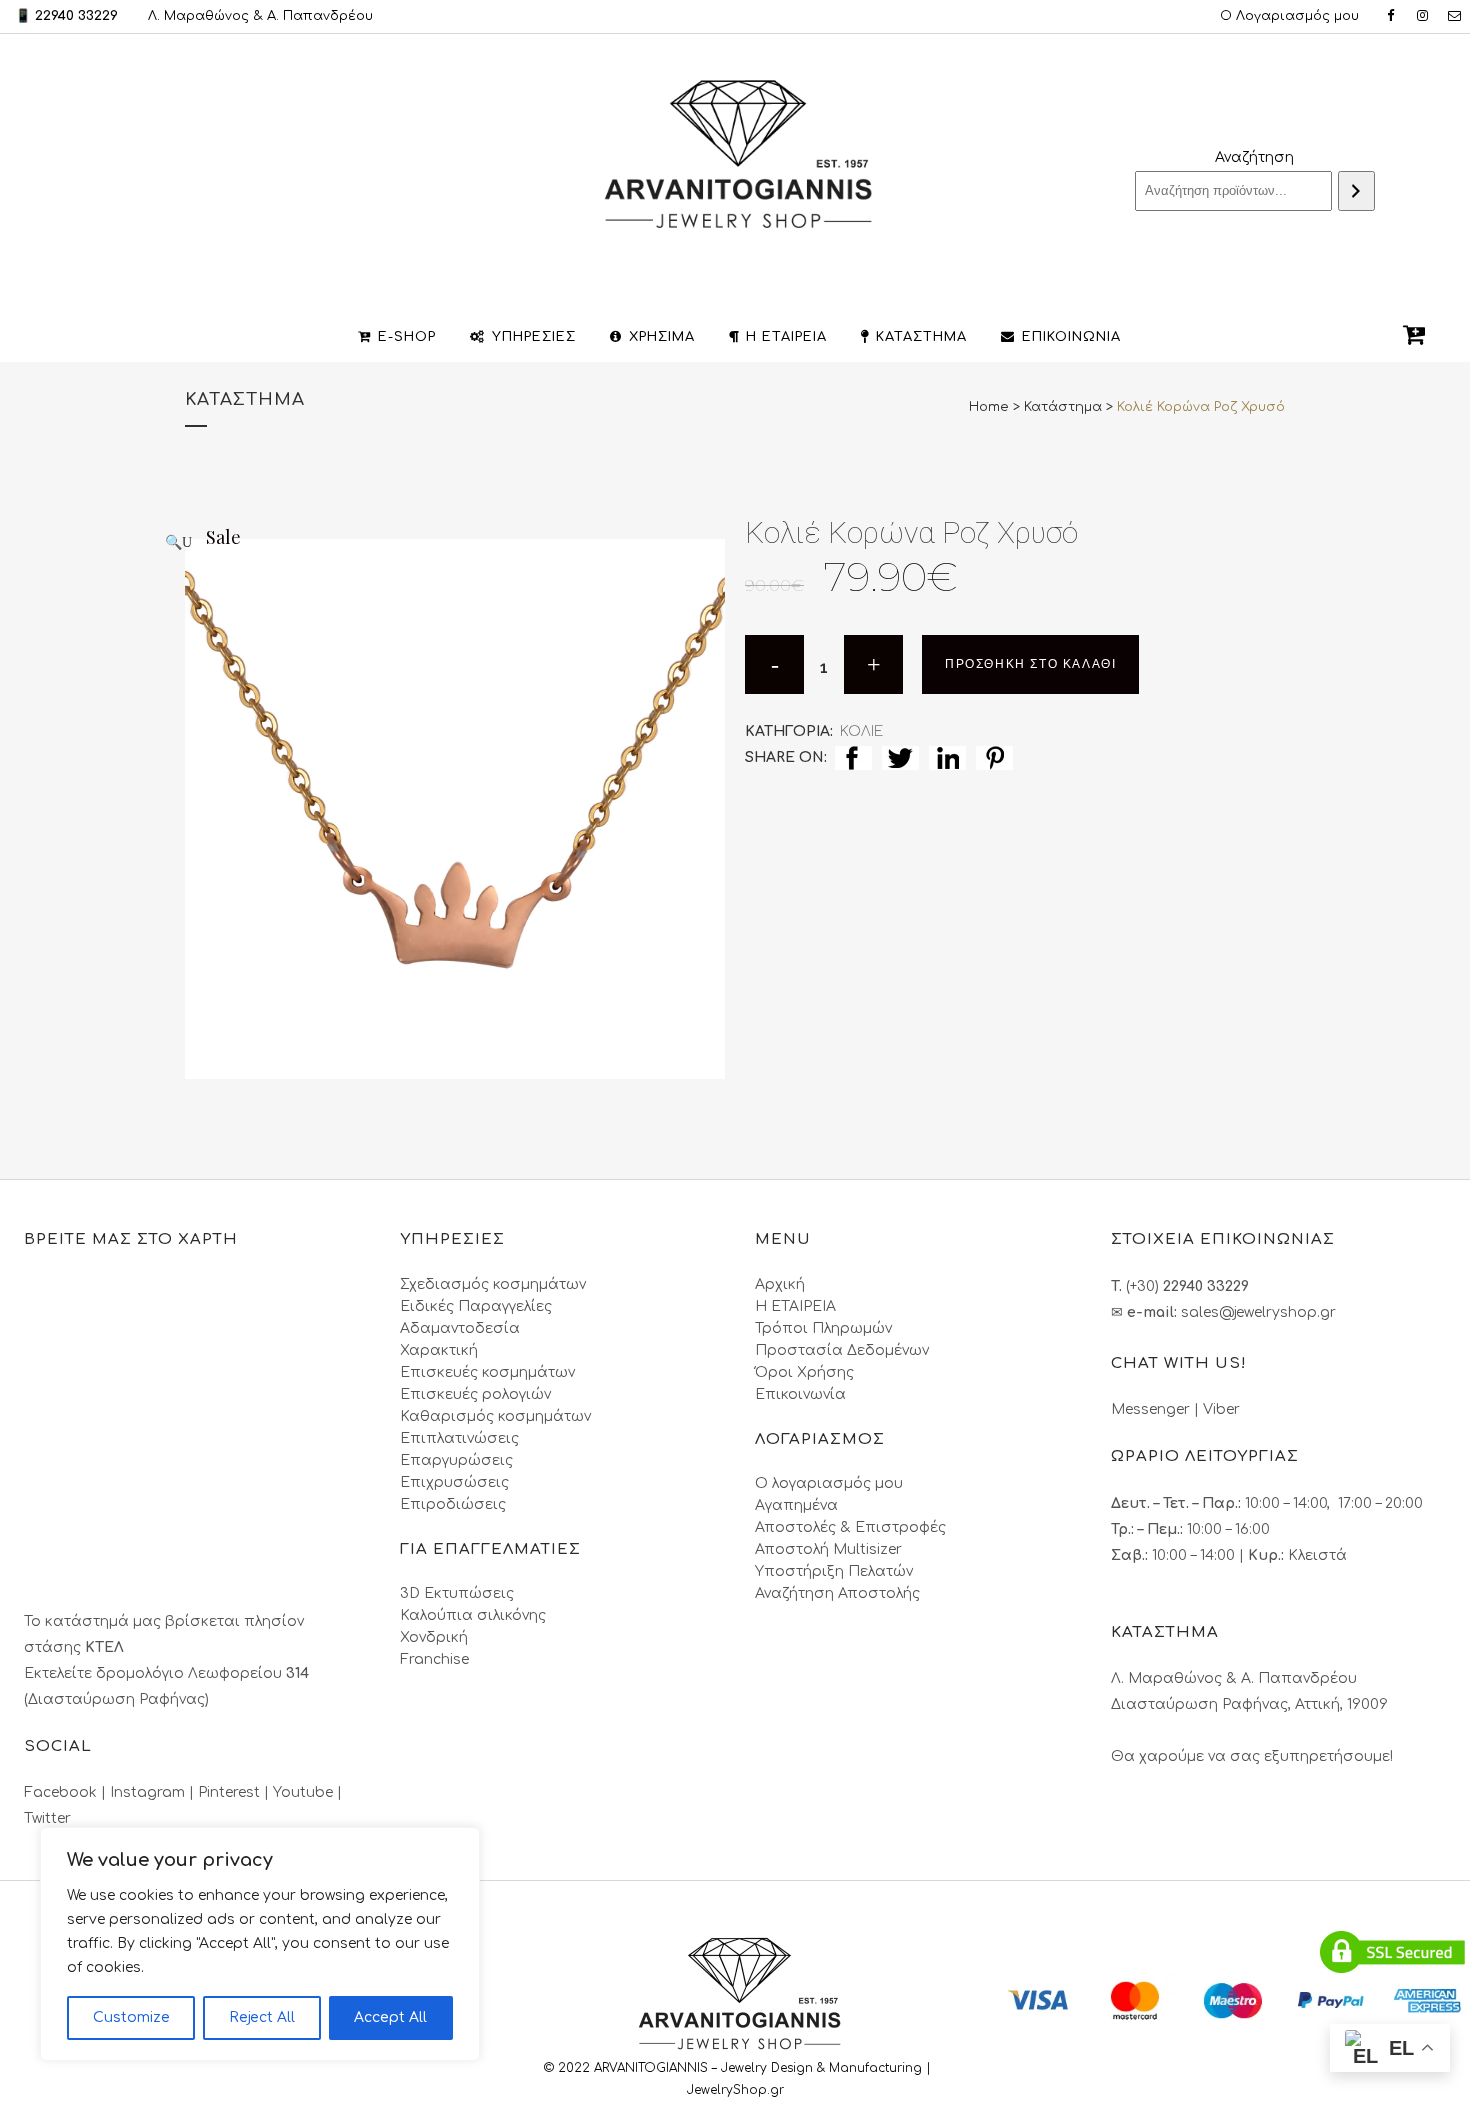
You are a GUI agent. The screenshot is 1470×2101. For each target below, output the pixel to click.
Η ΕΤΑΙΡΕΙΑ (795, 1306)
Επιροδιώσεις (453, 1504)
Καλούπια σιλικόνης (473, 1615)
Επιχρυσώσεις (454, 1482)
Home (989, 407)
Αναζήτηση (1254, 157)
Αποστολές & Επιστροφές (850, 1527)
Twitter (47, 1818)
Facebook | (67, 1792)
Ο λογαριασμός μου (829, 1483)
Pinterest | (235, 1792)
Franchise (434, 1659)
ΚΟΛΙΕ (861, 731)
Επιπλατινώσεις (459, 1438)
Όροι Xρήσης (804, 1372)
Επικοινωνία (800, 1394)
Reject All (262, 2017)
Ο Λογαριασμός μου (1289, 16)
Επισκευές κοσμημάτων (487, 1372)
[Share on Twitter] (900, 757)
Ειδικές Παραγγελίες (476, 1306)
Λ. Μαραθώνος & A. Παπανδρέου (260, 16)
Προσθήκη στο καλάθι (1030, 664)
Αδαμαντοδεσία (460, 1328)
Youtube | (307, 1792)
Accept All (390, 2017)
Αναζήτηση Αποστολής (837, 1593)
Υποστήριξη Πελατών (834, 1571)
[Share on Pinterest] (994, 757)
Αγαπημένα (796, 1505)
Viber (1221, 1409)
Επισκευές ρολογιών (475, 1394)
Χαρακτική (439, 1350)
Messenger (1150, 1409)
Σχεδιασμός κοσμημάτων (493, 1284)
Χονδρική (434, 1637)
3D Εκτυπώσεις (457, 1593)
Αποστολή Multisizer (828, 1549)
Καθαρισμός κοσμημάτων (495, 1416)
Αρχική (780, 1284)
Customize (131, 2017)
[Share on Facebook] (853, 757)
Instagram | (154, 1792)
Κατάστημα (1063, 407)
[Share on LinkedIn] (947, 757)
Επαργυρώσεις (456, 1460)
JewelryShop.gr (737, 2090)
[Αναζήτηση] (1356, 191)
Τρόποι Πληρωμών (823, 1328)
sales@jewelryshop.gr (1258, 1312)
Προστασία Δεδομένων (842, 1350)
